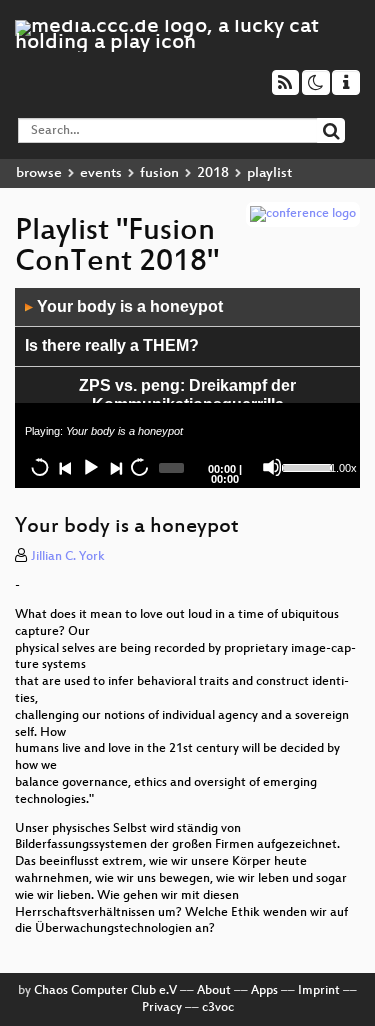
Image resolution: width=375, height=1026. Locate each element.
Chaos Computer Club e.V (105, 991)
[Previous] (65, 467)
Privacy (162, 1008)
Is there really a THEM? (112, 345)
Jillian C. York (68, 557)
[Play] (90, 467)
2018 (213, 173)
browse (39, 173)
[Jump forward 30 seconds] (139, 467)
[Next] (115, 467)
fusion (159, 173)
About (214, 991)
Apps (264, 991)
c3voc (218, 1008)
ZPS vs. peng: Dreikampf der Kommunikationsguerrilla (187, 395)
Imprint (319, 991)
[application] (187, 388)
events (101, 173)
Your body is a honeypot (124, 306)
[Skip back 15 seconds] (40, 467)
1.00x (343, 468)
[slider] (304, 466)
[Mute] (272, 467)
